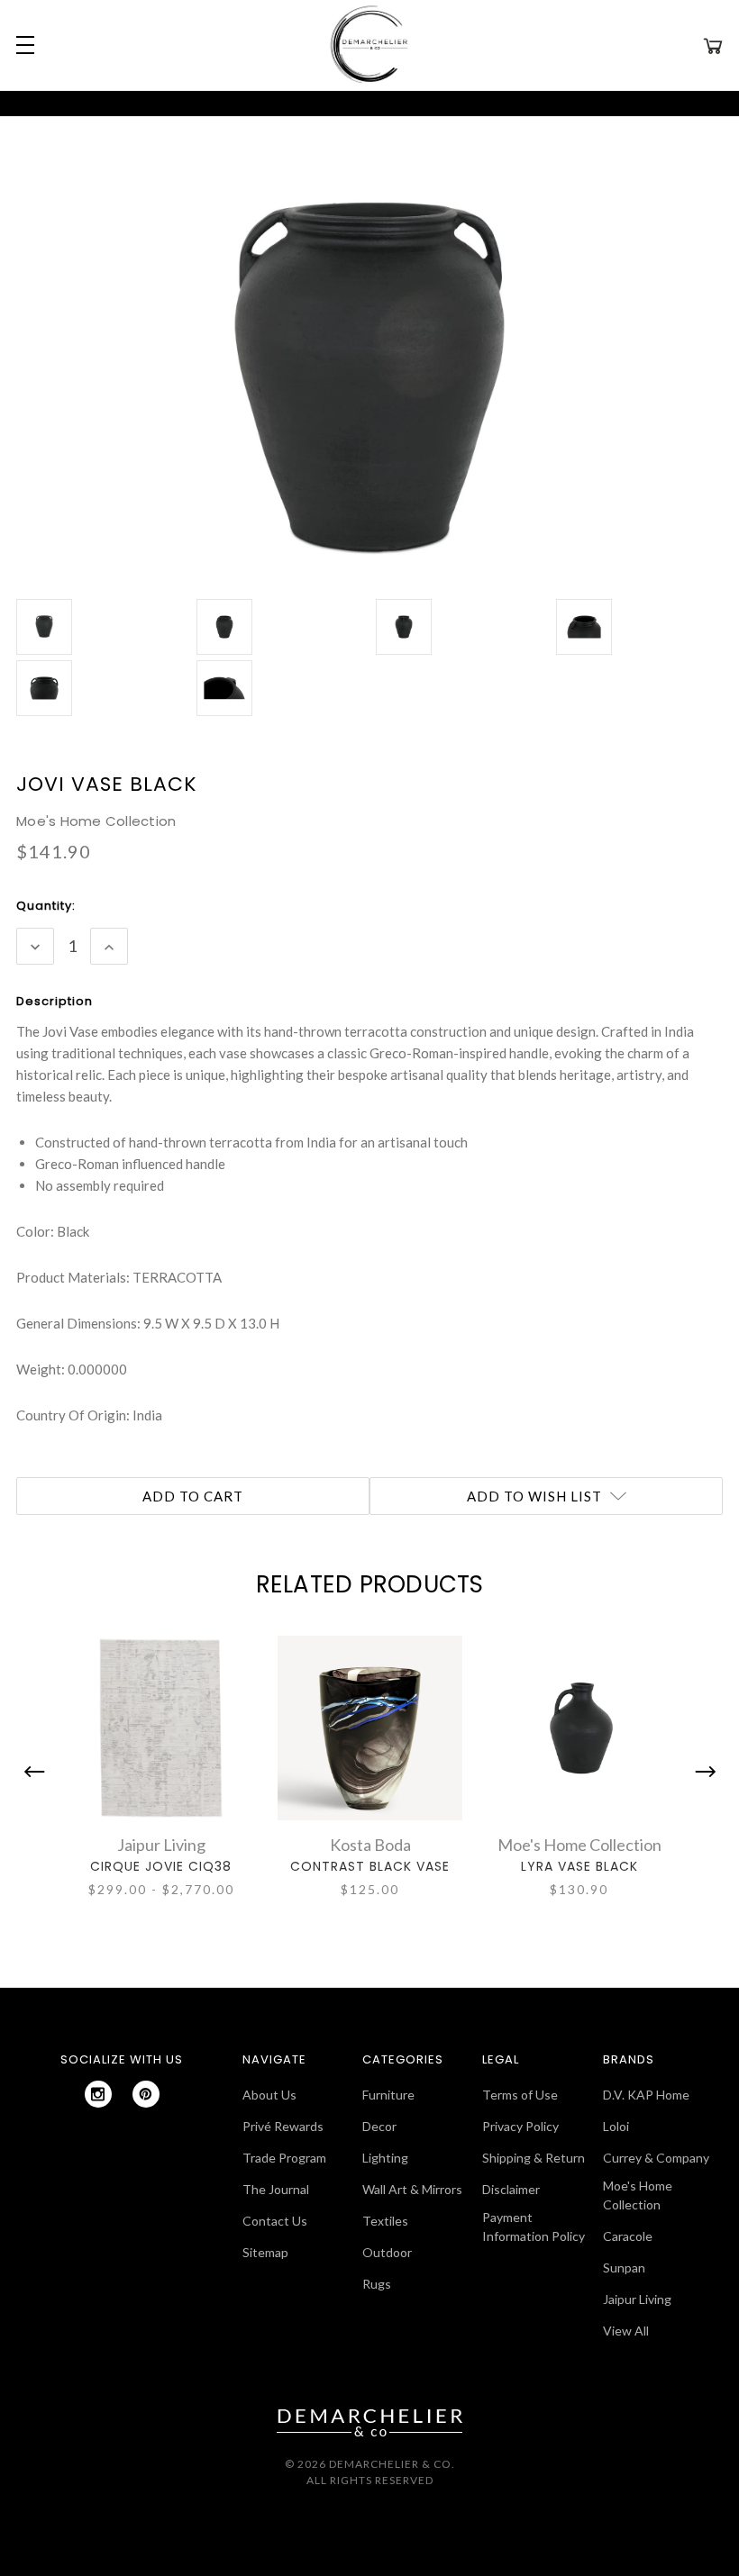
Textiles (385, 2221)
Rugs (377, 2284)
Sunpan (624, 2268)
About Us (269, 2095)
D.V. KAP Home (646, 2095)
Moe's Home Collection (638, 2195)
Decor (379, 2126)
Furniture (388, 2095)
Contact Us (275, 2221)
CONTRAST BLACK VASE (370, 1866)
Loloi (616, 2126)
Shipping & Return (534, 2158)
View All (626, 2331)
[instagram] (98, 2094)
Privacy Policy (520, 2126)
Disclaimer (511, 2189)
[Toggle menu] (23, 45)
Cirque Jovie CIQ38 (161, 1866)
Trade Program (284, 2158)
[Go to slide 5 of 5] (39, 1772)
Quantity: (46, 906)
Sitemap (265, 2252)
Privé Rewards (283, 2126)
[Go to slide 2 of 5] (701, 1772)
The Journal (276, 2189)
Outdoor (387, 2252)
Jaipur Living (637, 2299)
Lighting (385, 2158)
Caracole (628, 2236)
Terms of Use (520, 2095)
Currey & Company (656, 2158)
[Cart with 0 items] (713, 45)
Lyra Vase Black (579, 1866)
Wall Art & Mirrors (412, 2189)
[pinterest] (146, 2094)
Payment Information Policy (534, 2227)
